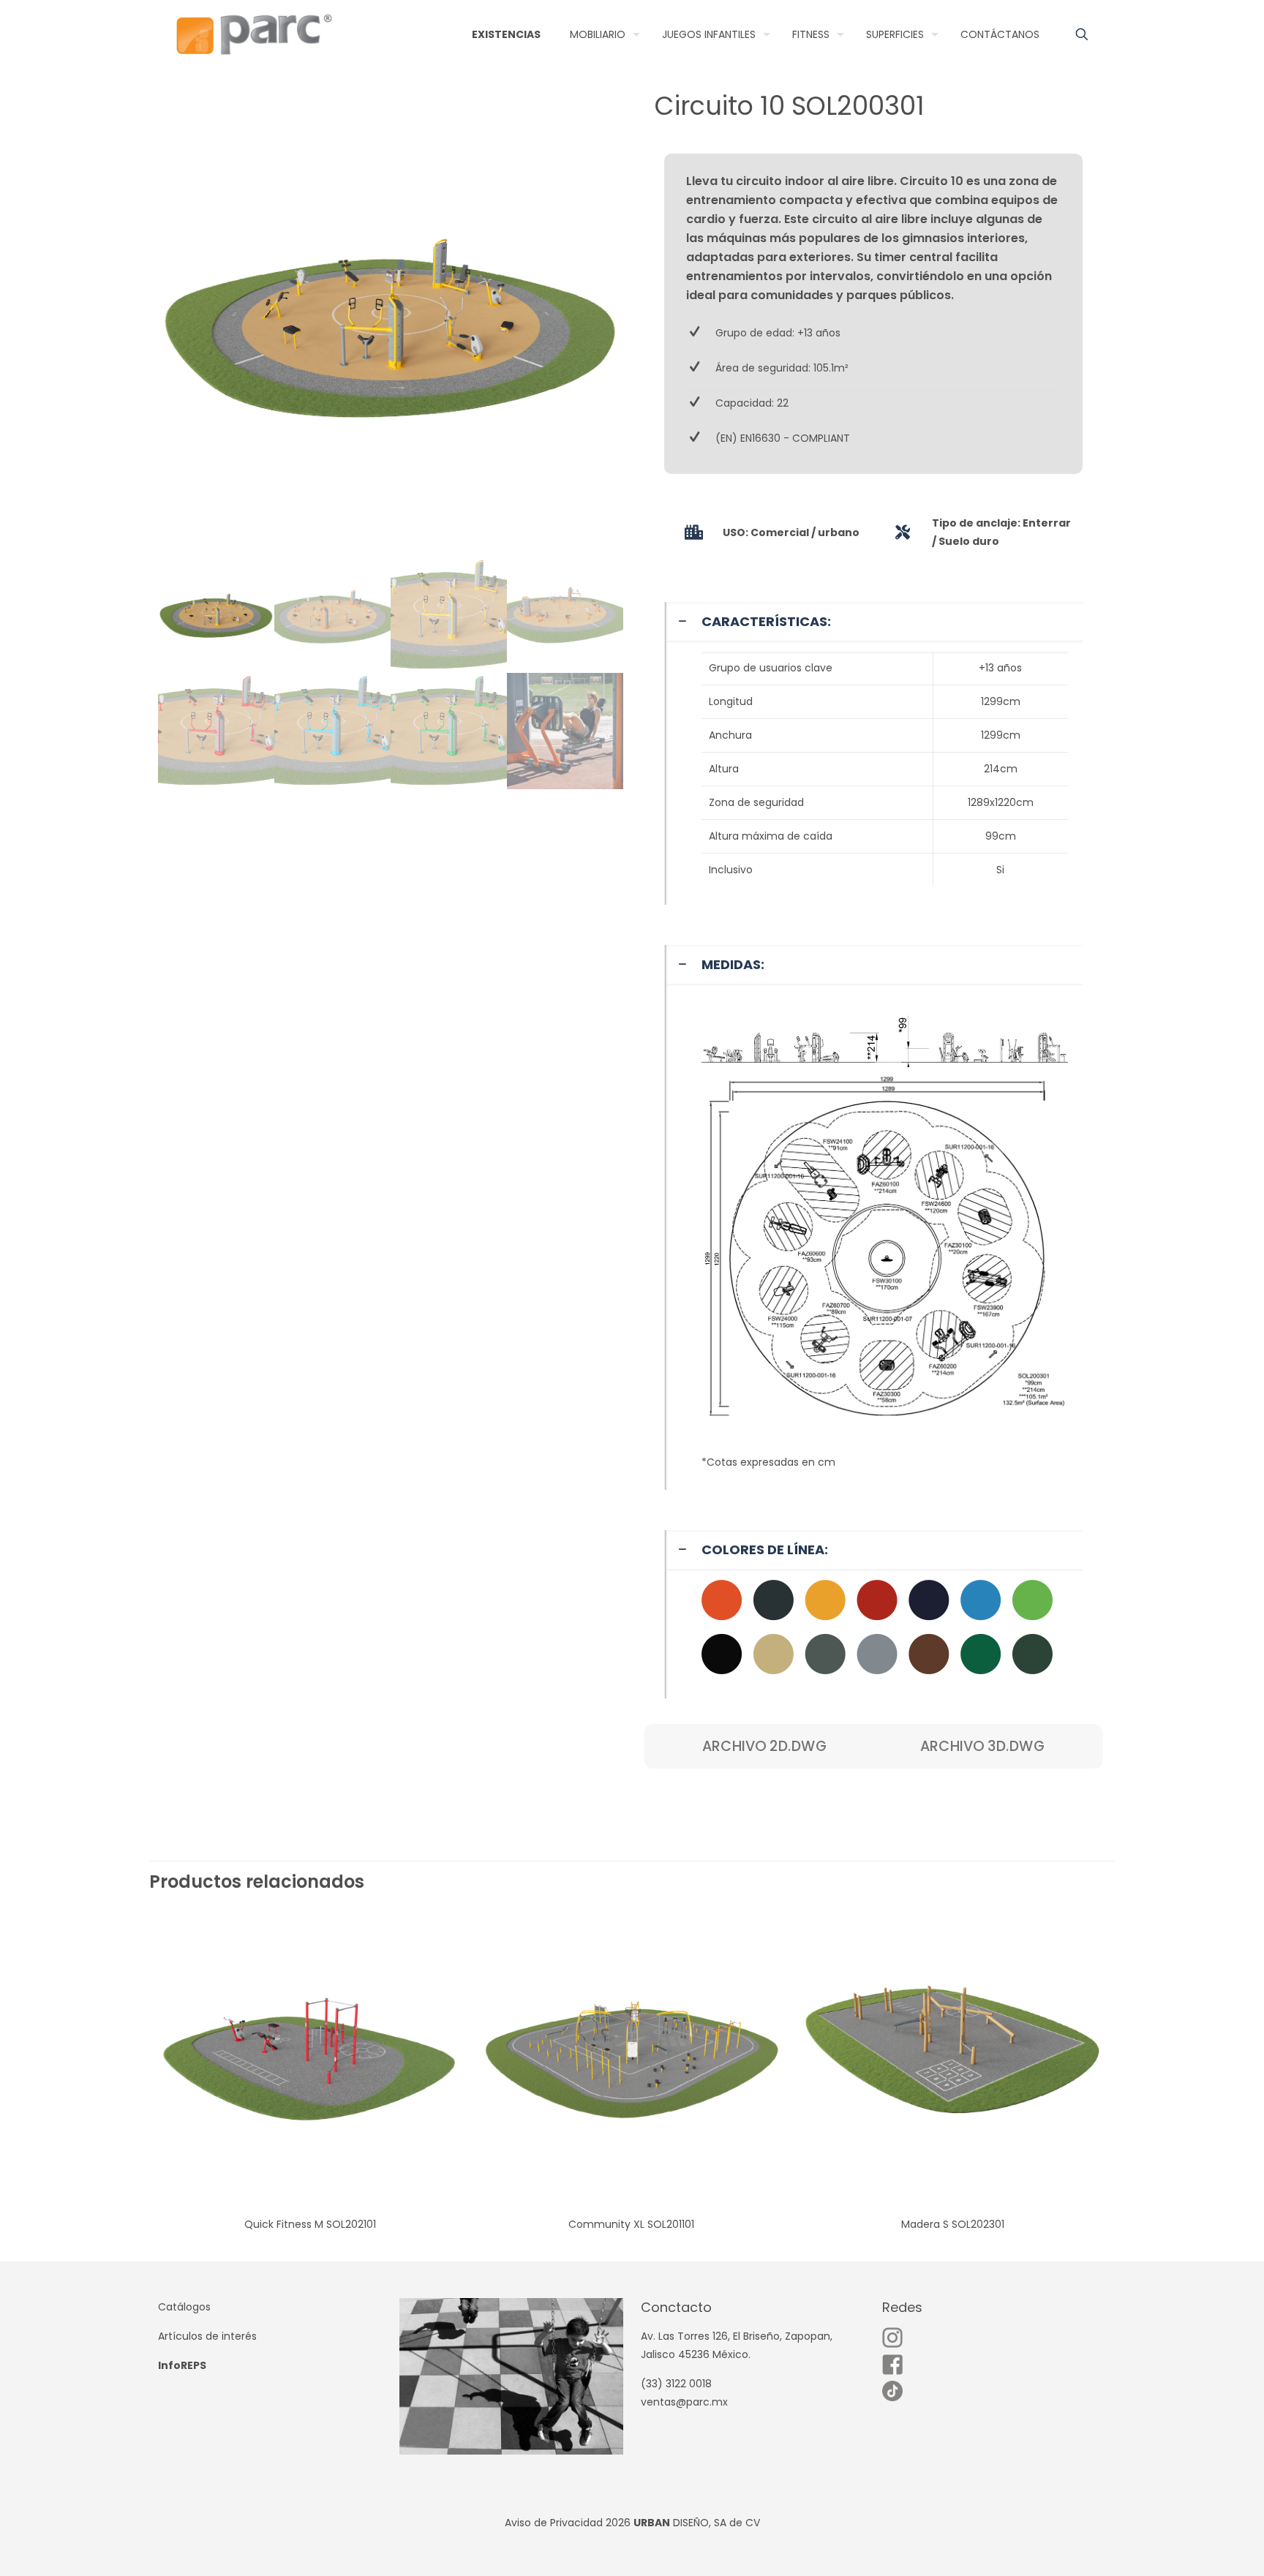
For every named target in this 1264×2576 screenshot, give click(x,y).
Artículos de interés (207, 2336)
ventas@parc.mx (684, 2402)
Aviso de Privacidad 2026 (568, 2523)
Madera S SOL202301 (953, 2224)
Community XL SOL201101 (631, 2224)
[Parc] (253, 34)
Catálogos (184, 2307)
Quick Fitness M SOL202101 (310, 2224)
